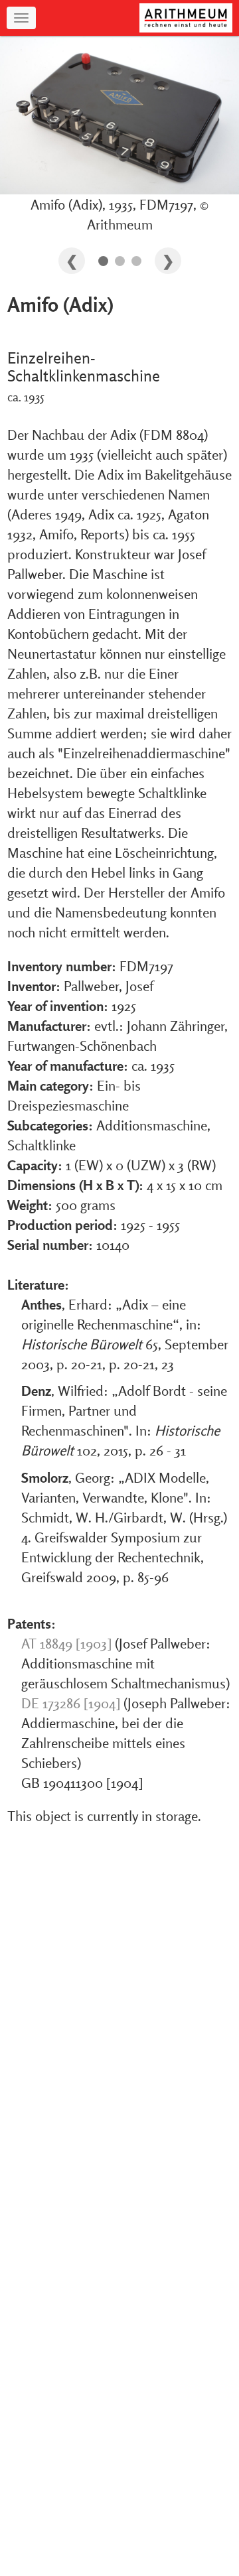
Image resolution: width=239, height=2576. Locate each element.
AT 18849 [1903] (66, 1643)
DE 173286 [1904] (71, 1703)
